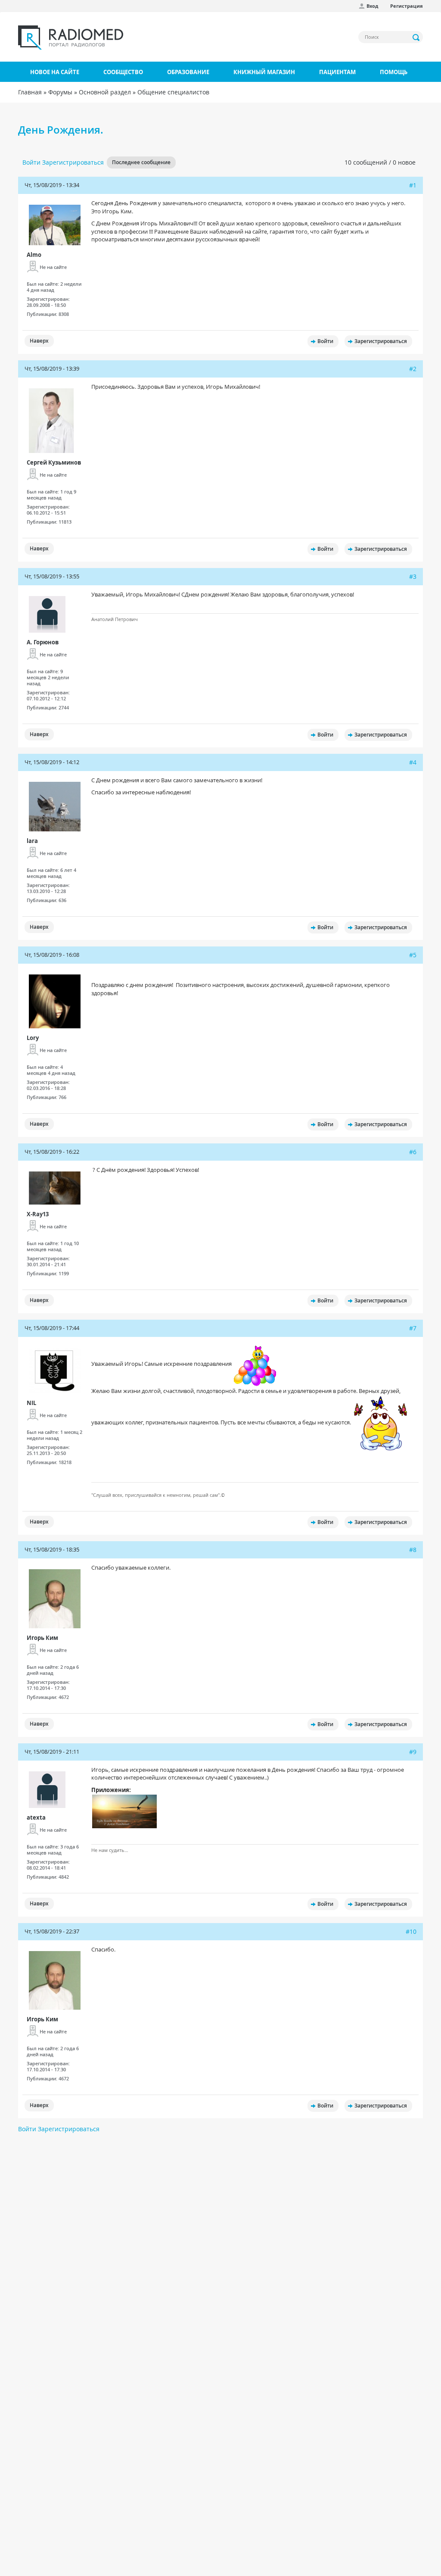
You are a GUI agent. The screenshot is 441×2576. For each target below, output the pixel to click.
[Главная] (71, 37)
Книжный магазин (264, 72)
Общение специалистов (173, 92)
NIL (31, 1403)
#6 (413, 1152)
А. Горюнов (43, 642)
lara (32, 841)
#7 (413, 1328)
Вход (372, 6)
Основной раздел (105, 92)
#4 (413, 762)
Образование (188, 72)
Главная (30, 92)
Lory (33, 1038)
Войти (31, 162)
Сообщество (123, 72)
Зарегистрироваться (73, 162)
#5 (413, 955)
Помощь (394, 72)
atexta (36, 1817)
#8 (413, 1550)
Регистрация (407, 6)
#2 (413, 369)
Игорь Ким (42, 1638)
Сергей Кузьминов (54, 462)
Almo (34, 255)
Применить (416, 37)
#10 (411, 1931)
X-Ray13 (38, 1214)
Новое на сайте (55, 72)
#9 (413, 1752)
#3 (413, 576)
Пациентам (337, 72)
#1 (413, 185)
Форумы (60, 92)
